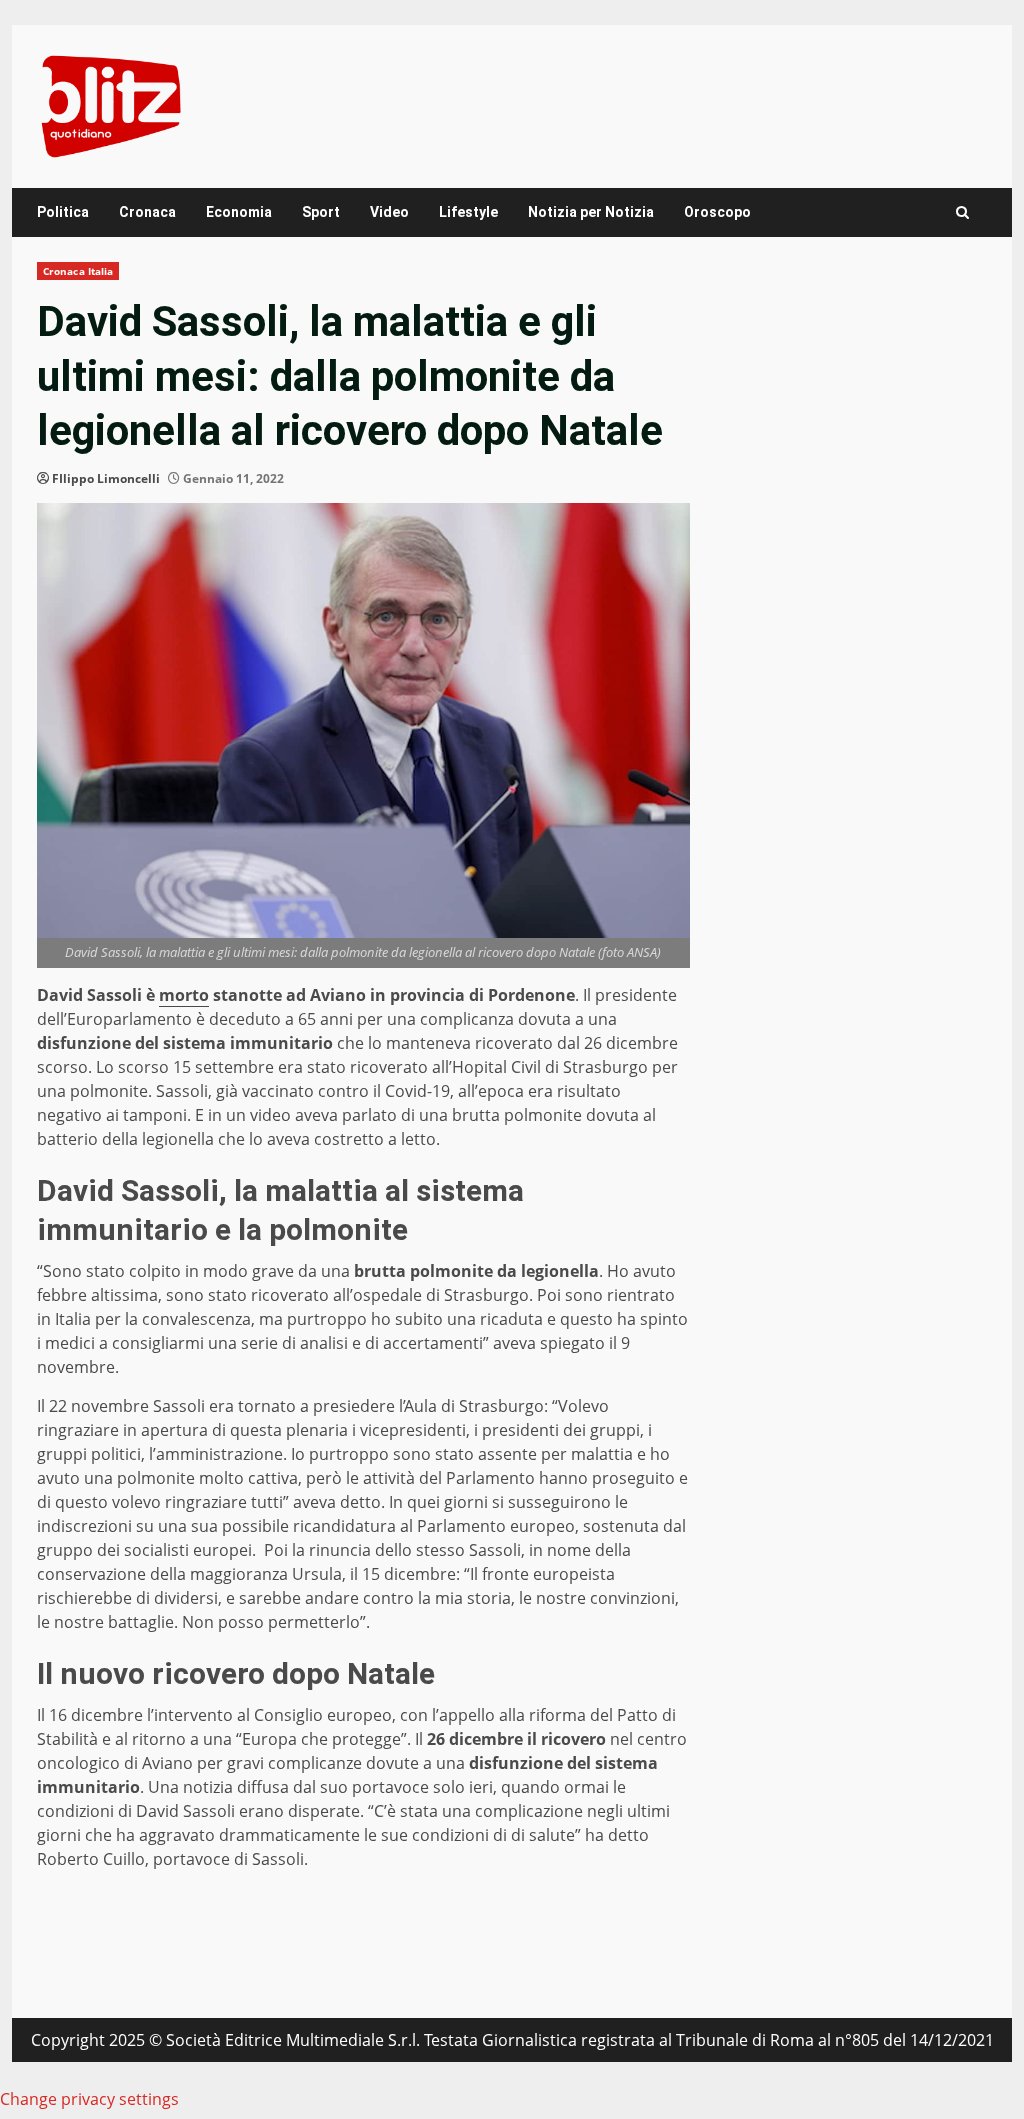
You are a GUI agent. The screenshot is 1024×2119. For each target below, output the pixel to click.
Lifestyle (468, 212)
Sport (321, 212)
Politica (63, 212)
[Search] (962, 212)
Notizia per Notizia (591, 212)
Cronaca (147, 212)
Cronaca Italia (78, 271)
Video (389, 212)
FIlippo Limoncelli (106, 478)
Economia (239, 212)
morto (184, 995)
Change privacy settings (89, 2099)
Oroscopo (717, 212)
